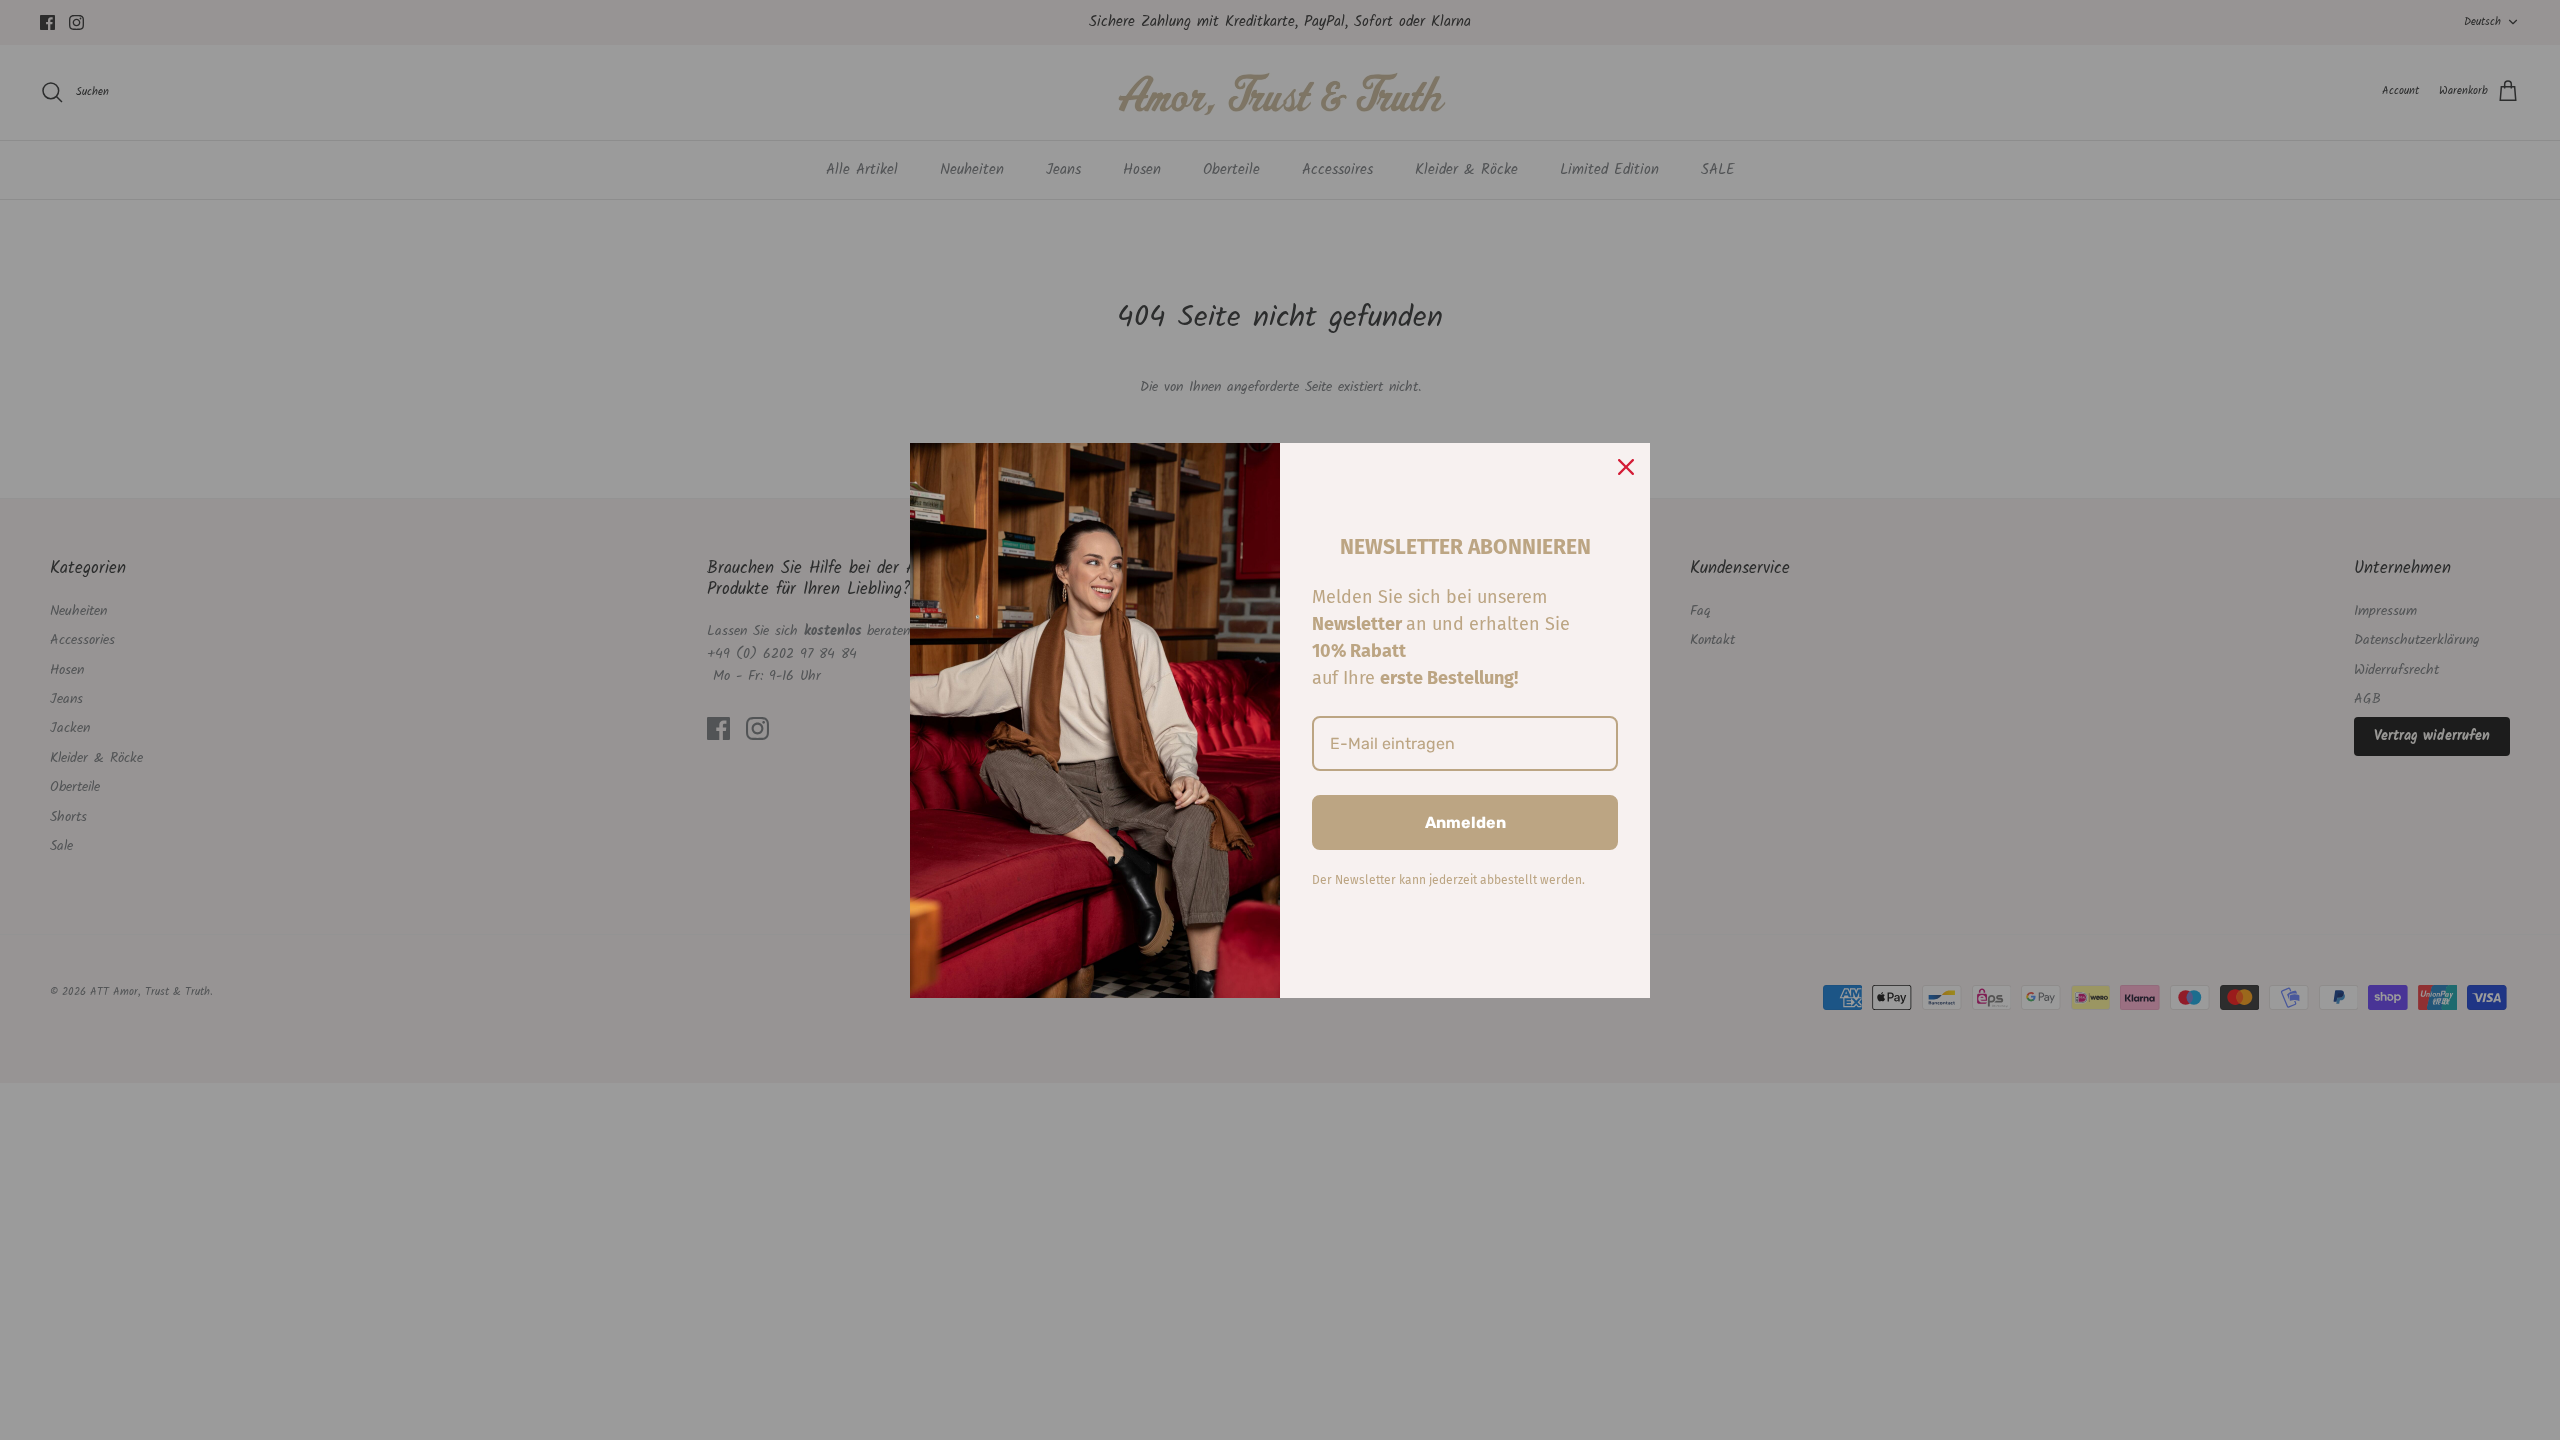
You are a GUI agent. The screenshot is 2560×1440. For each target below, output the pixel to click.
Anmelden (1465, 822)
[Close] (1626, 467)
